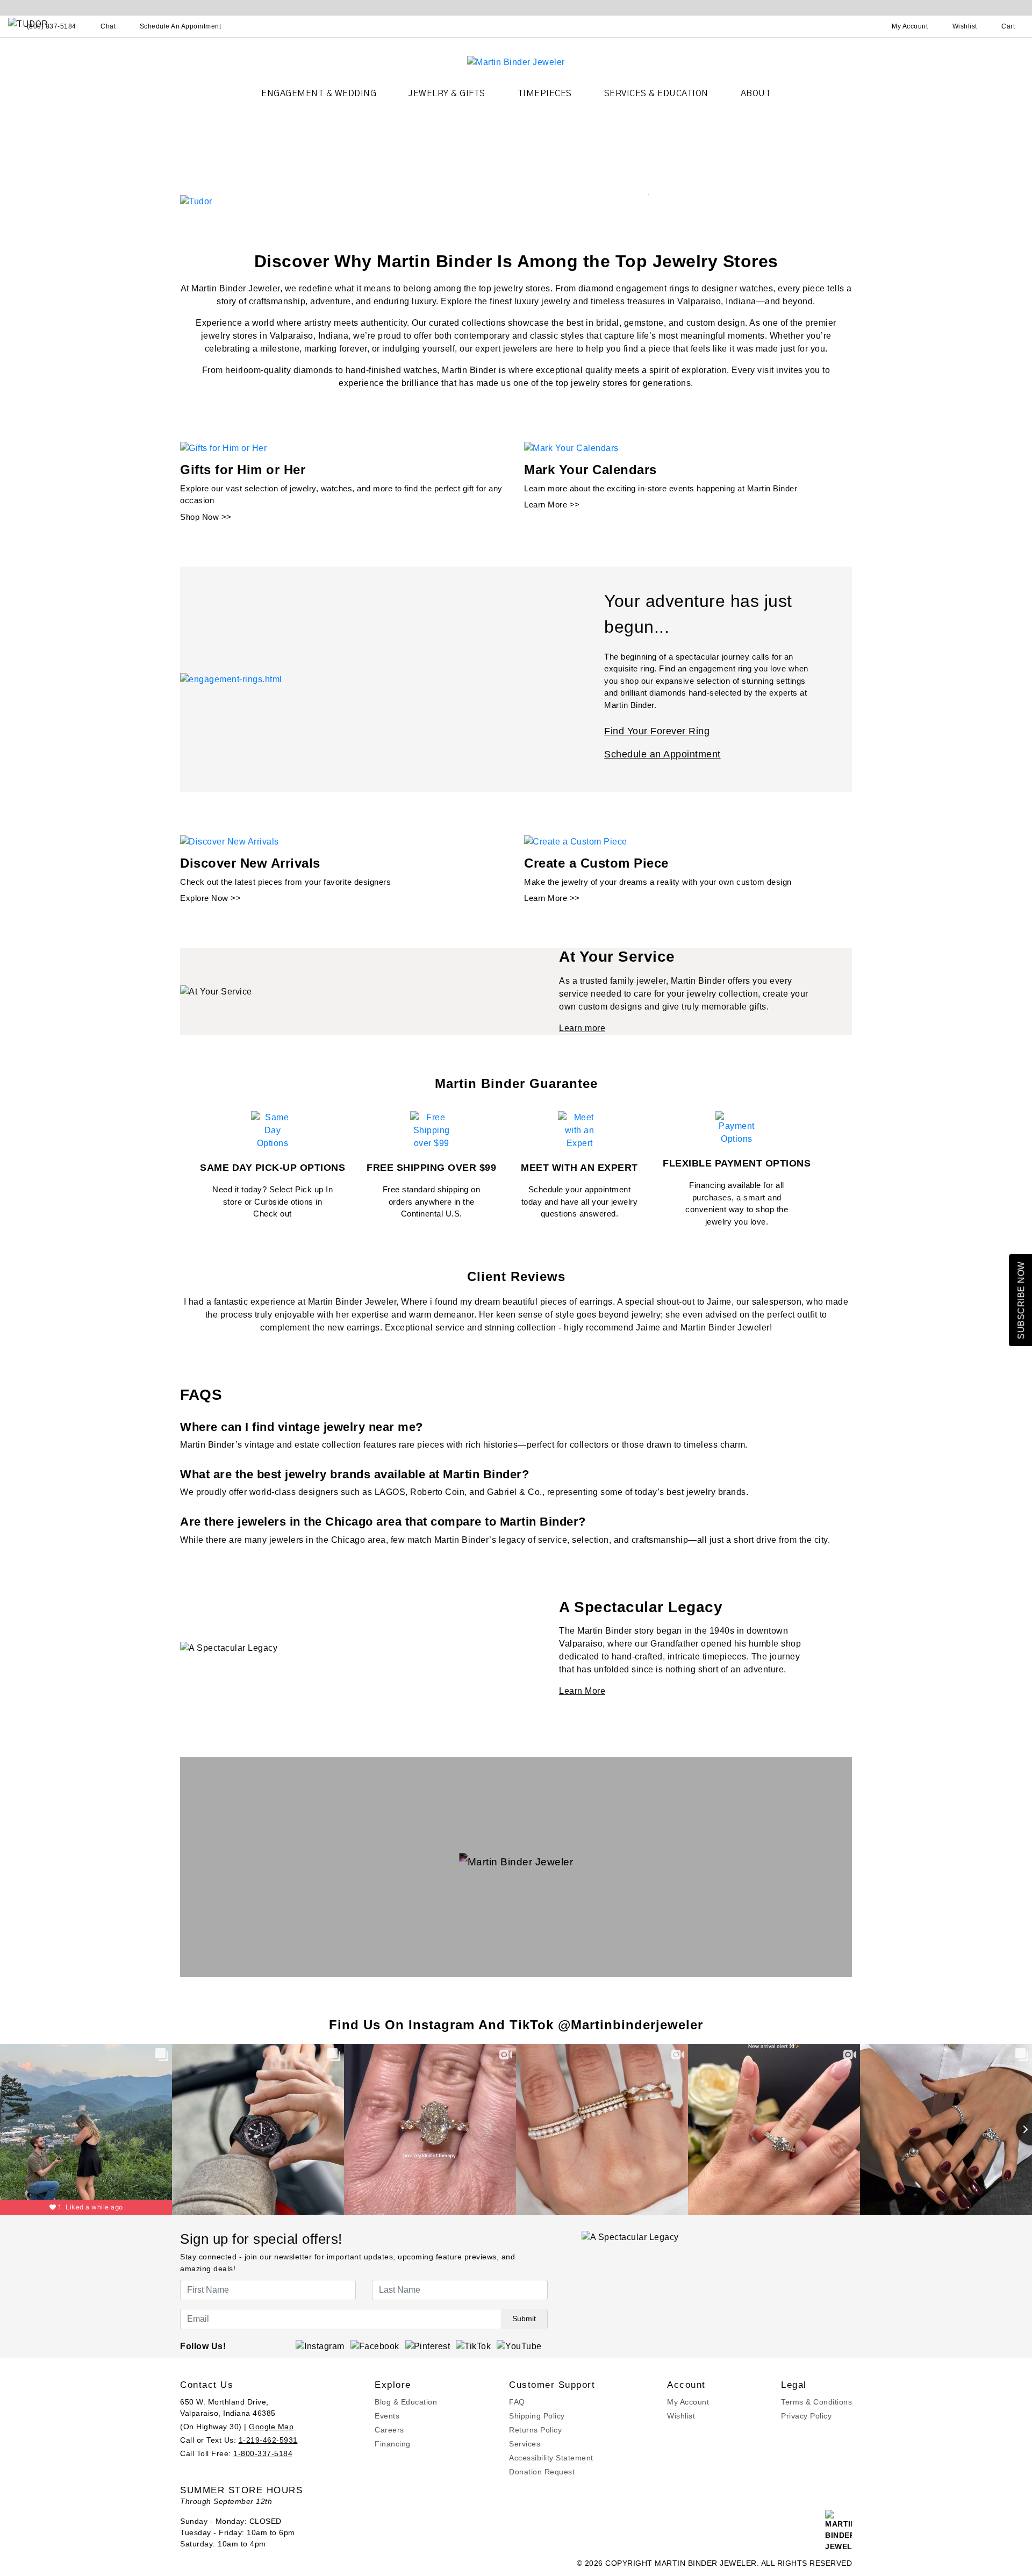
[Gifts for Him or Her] (223, 448)
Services (525, 2444)
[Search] (863, 26)
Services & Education (656, 94)
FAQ (517, 2402)
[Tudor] (196, 201)
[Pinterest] (428, 2346)
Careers (389, 2430)
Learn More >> (552, 505)
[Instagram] (320, 2346)
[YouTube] (519, 2346)
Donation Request (542, 2472)
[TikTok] (473, 2346)
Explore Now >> (210, 898)
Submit (524, 2319)
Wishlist (681, 2416)
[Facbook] (375, 2346)
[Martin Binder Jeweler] (516, 62)
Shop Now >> (206, 517)
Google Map (271, 2427)
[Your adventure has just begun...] (231, 679)
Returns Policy (535, 2430)
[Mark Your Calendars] (571, 448)
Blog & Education (406, 2402)
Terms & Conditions (816, 2402)
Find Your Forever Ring (657, 731)
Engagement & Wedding (319, 94)
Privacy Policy (806, 2416)
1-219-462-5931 (268, 2440)
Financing (393, 2444)
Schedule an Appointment (662, 754)
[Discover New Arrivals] (230, 841)
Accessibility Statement (551, 2458)
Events (387, 2416)
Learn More (582, 1691)
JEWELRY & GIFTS (447, 94)
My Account (688, 2402)
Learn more (582, 1028)
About (756, 94)
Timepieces (545, 94)
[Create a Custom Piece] (576, 841)
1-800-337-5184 (263, 2453)
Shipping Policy (537, 2416)
